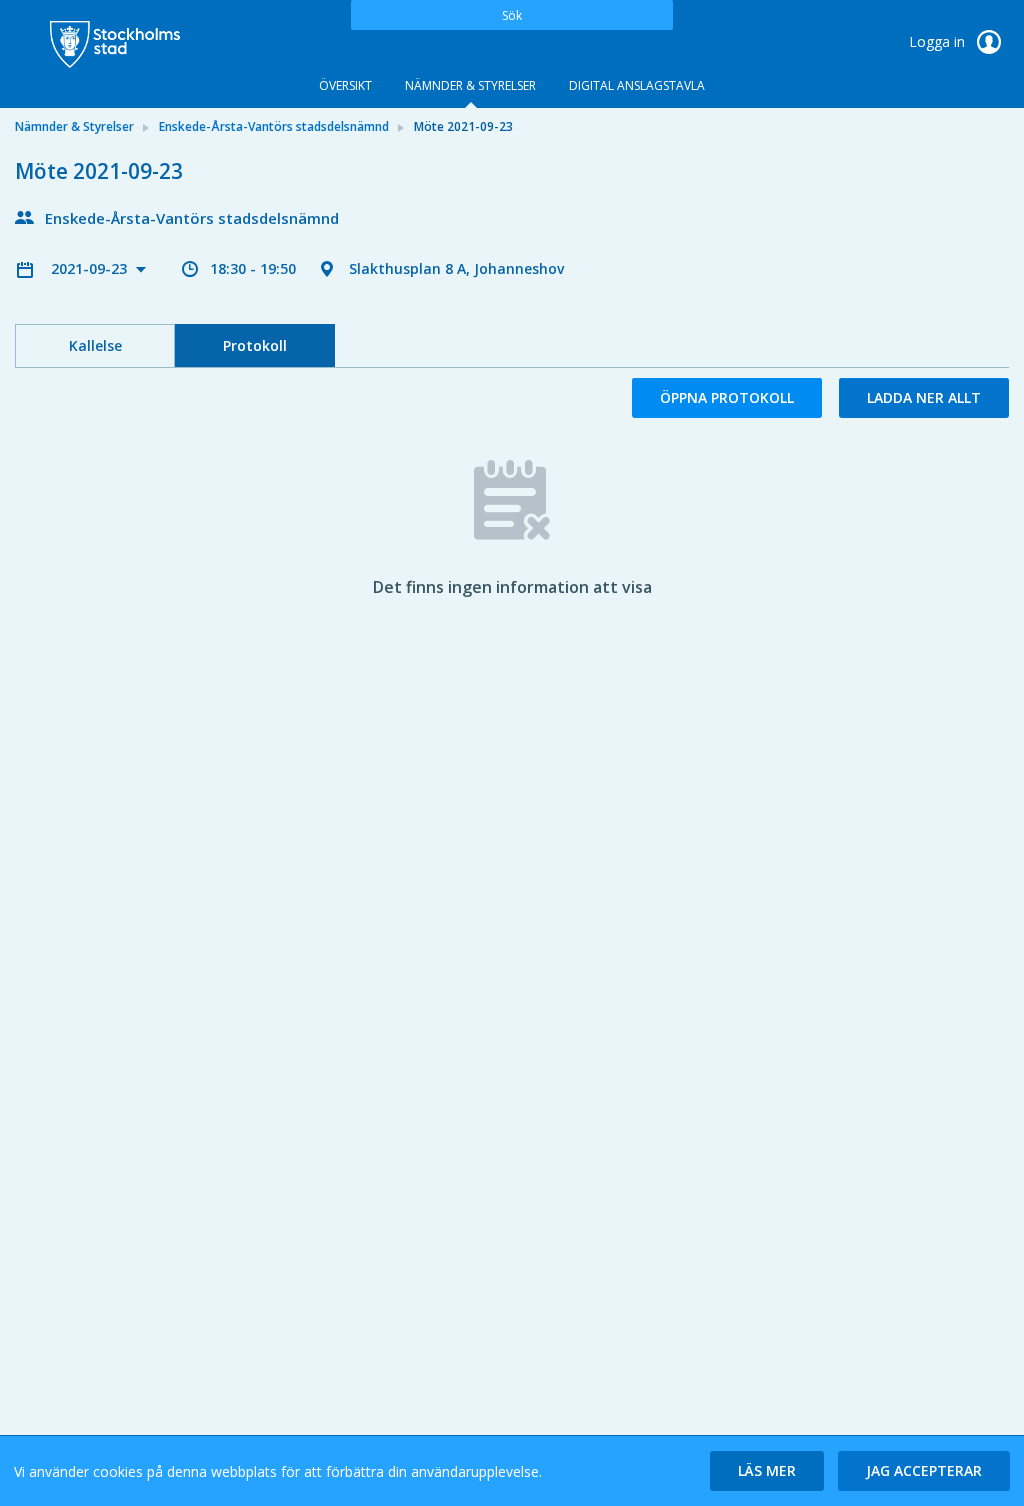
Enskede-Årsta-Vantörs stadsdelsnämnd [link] (274, 126)
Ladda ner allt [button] (924, 397)
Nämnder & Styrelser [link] (74, 126)
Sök (512, 15)
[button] (767, 1471)
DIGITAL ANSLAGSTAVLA (637, 85)
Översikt (345, 85)
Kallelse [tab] (95, 345)
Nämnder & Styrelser (470, 85)
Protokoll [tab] (255, 345)
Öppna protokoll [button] (727, 397)
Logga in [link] (939, 41)
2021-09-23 (91, 268)
